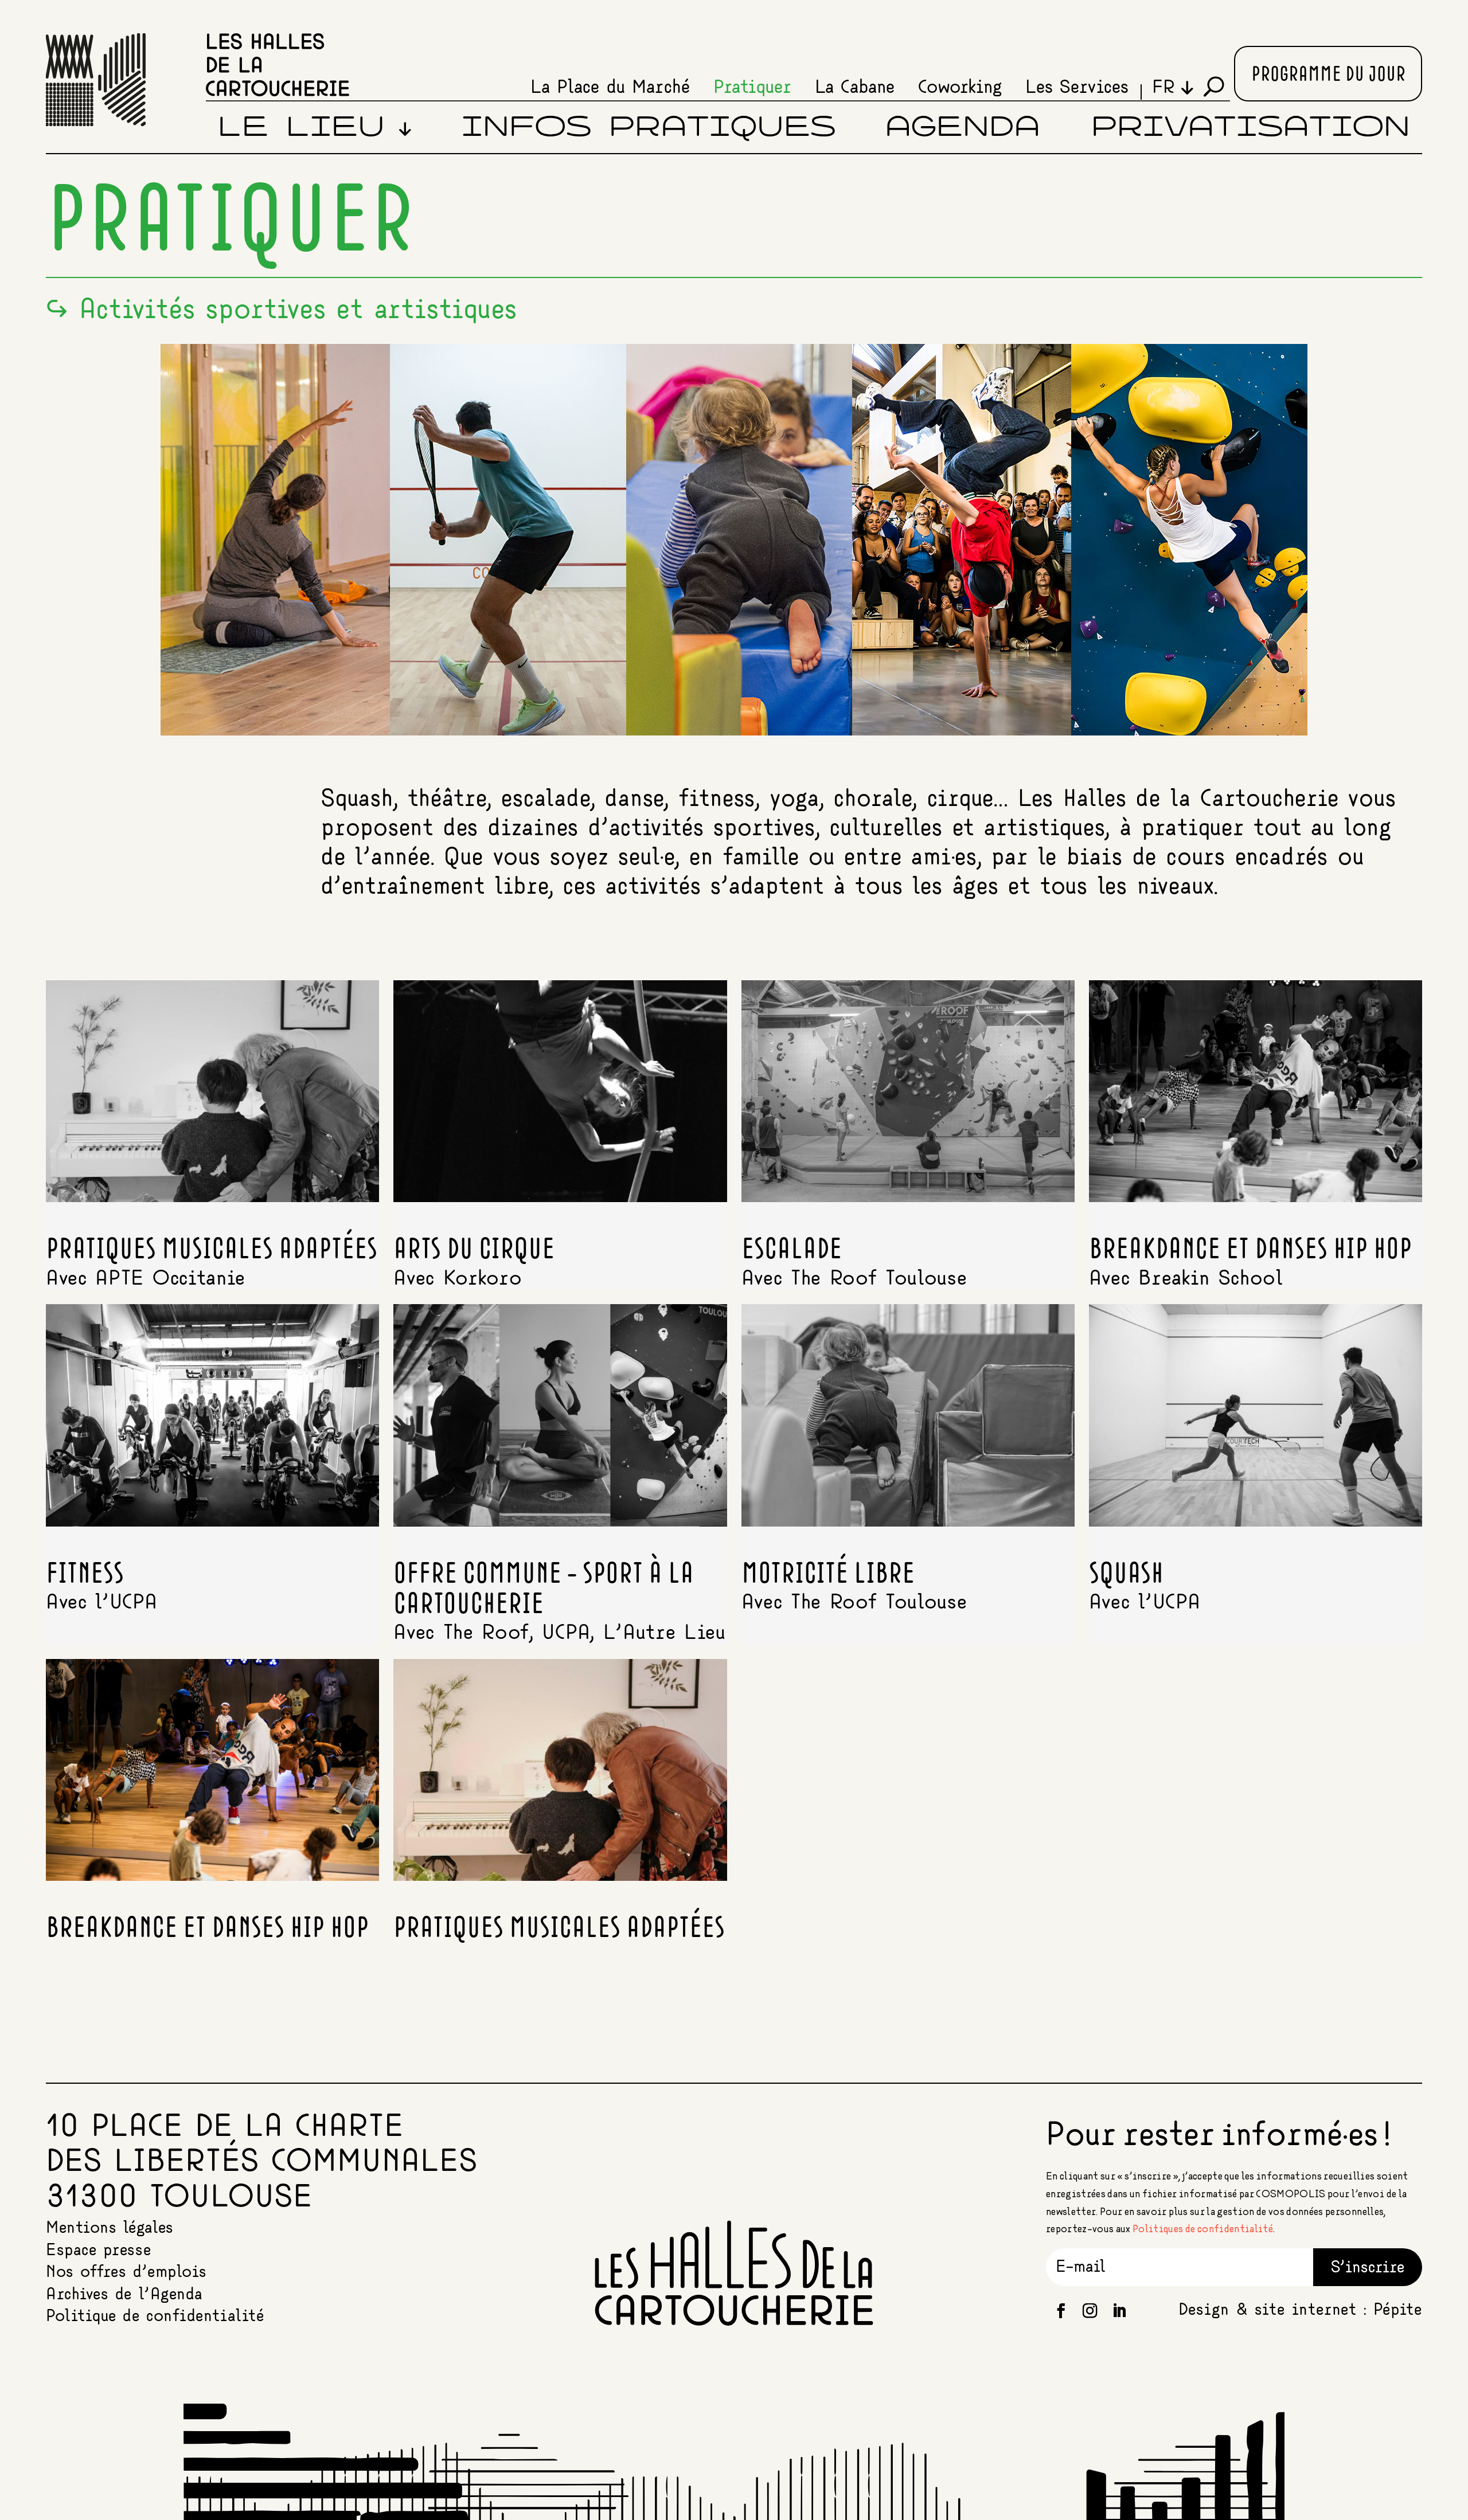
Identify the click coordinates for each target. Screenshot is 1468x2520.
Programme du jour (1328, 75)
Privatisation (1251, 128)
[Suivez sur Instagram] (1090, 2311)
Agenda (963, 128)
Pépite (1398, 2310)
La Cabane (855, 88)
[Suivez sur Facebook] (1061, 2311)
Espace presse (98, 2250)
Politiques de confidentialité (1203, 2229)
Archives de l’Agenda (124, 2294)
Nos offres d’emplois (126, 2272)
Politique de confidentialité (155, 2316)
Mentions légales (110, 2228)
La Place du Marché (610, 88)
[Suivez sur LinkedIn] (1119, 2311)
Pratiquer (752, 88)
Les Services (1077, 88)
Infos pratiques (649, 128)
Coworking (960, 88)
